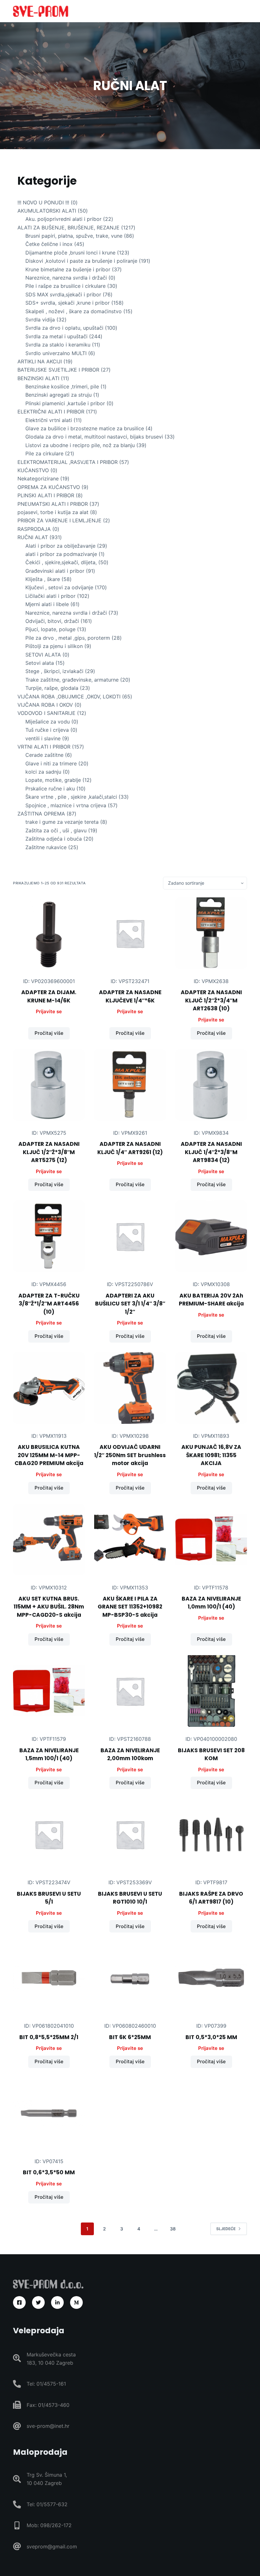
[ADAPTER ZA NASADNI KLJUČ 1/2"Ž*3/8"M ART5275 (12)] (49, 1085)
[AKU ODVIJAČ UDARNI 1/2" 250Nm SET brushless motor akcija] (130, 1388)
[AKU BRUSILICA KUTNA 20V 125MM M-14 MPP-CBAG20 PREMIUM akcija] (49, 1388)
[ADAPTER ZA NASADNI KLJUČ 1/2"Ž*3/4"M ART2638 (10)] (211, 933)
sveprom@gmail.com (52, 2546)
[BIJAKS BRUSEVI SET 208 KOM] (211, 1691)
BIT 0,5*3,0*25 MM (211, 2037)
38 (173, 2229)
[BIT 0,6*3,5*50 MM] (49, 2113)
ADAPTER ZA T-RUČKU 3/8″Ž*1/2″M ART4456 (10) (49, 1304)
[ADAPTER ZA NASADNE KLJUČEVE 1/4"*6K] (130, 933)
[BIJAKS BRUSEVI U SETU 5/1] (49, 1834)
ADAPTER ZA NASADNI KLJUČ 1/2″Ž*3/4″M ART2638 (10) (211, 1000)
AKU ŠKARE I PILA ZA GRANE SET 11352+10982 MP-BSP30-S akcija (130, 1607)
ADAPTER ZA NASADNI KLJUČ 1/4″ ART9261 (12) (130, 1148)
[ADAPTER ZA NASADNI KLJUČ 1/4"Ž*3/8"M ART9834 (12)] (211, 1085)
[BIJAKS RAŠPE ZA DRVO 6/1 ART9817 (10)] (211, 1834)
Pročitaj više (49, 1033)
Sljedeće (226, 2229)
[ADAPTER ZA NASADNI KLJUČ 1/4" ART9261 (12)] (130, 1085)
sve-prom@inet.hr (48, 2426)
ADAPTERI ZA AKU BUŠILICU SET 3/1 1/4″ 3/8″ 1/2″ (130, 1304)
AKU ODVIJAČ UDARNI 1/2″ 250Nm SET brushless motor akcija (130, 1455)
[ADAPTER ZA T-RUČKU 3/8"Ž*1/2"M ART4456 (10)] (49, 1236)
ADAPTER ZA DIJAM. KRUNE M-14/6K (49, 996)
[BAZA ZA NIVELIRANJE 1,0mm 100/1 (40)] (211, 1540)
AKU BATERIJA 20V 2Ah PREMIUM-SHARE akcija (211, 1300)
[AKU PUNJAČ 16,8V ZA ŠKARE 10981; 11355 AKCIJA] (211, 1388)
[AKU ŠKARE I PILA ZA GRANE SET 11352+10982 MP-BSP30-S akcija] (130, 1540)
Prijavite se (49, 1011)
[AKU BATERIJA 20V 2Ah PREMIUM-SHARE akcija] (211, 1236)
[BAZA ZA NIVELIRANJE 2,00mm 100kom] (130, 1691)
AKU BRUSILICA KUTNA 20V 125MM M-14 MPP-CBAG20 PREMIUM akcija (49, 1455)
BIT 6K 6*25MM (130, 2037)
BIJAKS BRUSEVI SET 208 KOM (211, 1754)
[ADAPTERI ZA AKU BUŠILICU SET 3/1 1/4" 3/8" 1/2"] (130, 1236)
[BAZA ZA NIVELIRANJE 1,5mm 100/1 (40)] (49, 1691)
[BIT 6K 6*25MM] (130, 1978)
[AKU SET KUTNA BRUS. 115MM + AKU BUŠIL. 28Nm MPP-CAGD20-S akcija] (49, 1540)
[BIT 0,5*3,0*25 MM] (211, 1978)
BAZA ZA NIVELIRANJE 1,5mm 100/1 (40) (49, 1754)
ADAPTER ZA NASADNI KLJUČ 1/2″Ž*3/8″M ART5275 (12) (49, 1152)
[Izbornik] (244, 11)
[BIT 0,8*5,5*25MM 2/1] (49, 1978)
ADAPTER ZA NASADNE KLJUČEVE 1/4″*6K (130, 996)
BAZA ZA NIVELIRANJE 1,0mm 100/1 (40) (211, 1603)
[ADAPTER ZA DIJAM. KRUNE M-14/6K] (49, 933)
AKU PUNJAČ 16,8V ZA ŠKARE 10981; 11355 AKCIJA (211, 1455)
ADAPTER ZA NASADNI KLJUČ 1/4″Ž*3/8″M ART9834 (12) (211, 1152)
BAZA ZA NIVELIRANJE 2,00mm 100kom (130, 1754)
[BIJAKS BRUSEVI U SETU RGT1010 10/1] (130, 1834)
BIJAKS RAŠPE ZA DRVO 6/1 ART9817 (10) (211, 1898)
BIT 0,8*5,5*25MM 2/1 (49, 2037)
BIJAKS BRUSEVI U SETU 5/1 (49, 1898)
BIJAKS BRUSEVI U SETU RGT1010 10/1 (130, 1898)
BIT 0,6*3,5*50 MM (49, 2172)
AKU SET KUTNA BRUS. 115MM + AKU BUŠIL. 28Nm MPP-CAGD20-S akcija (49, 1607)
